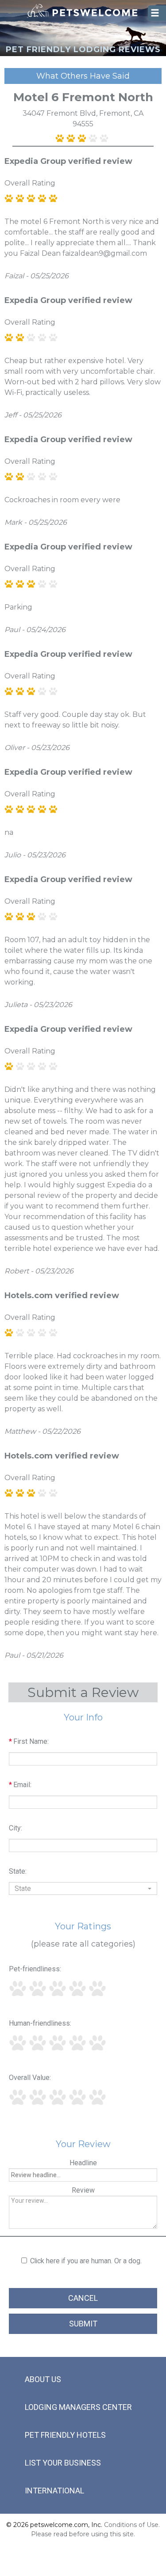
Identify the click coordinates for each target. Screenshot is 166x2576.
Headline (83, 2163)
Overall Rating (30, 183)
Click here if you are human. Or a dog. (86, 2261)
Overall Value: (30, 2078)
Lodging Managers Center (78, 2407)
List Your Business (63, 2463)
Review (83, 2190)
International (54, 2491)
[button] (83, 1888)
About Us (43, 2379)
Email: (20, 1785)
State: (18, 1871)
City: (15, 1828)
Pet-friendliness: (35, 1969)
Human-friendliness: (40, 2023)
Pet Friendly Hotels (65, 2435)
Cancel (83, 2298)
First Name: (29, 1741)
